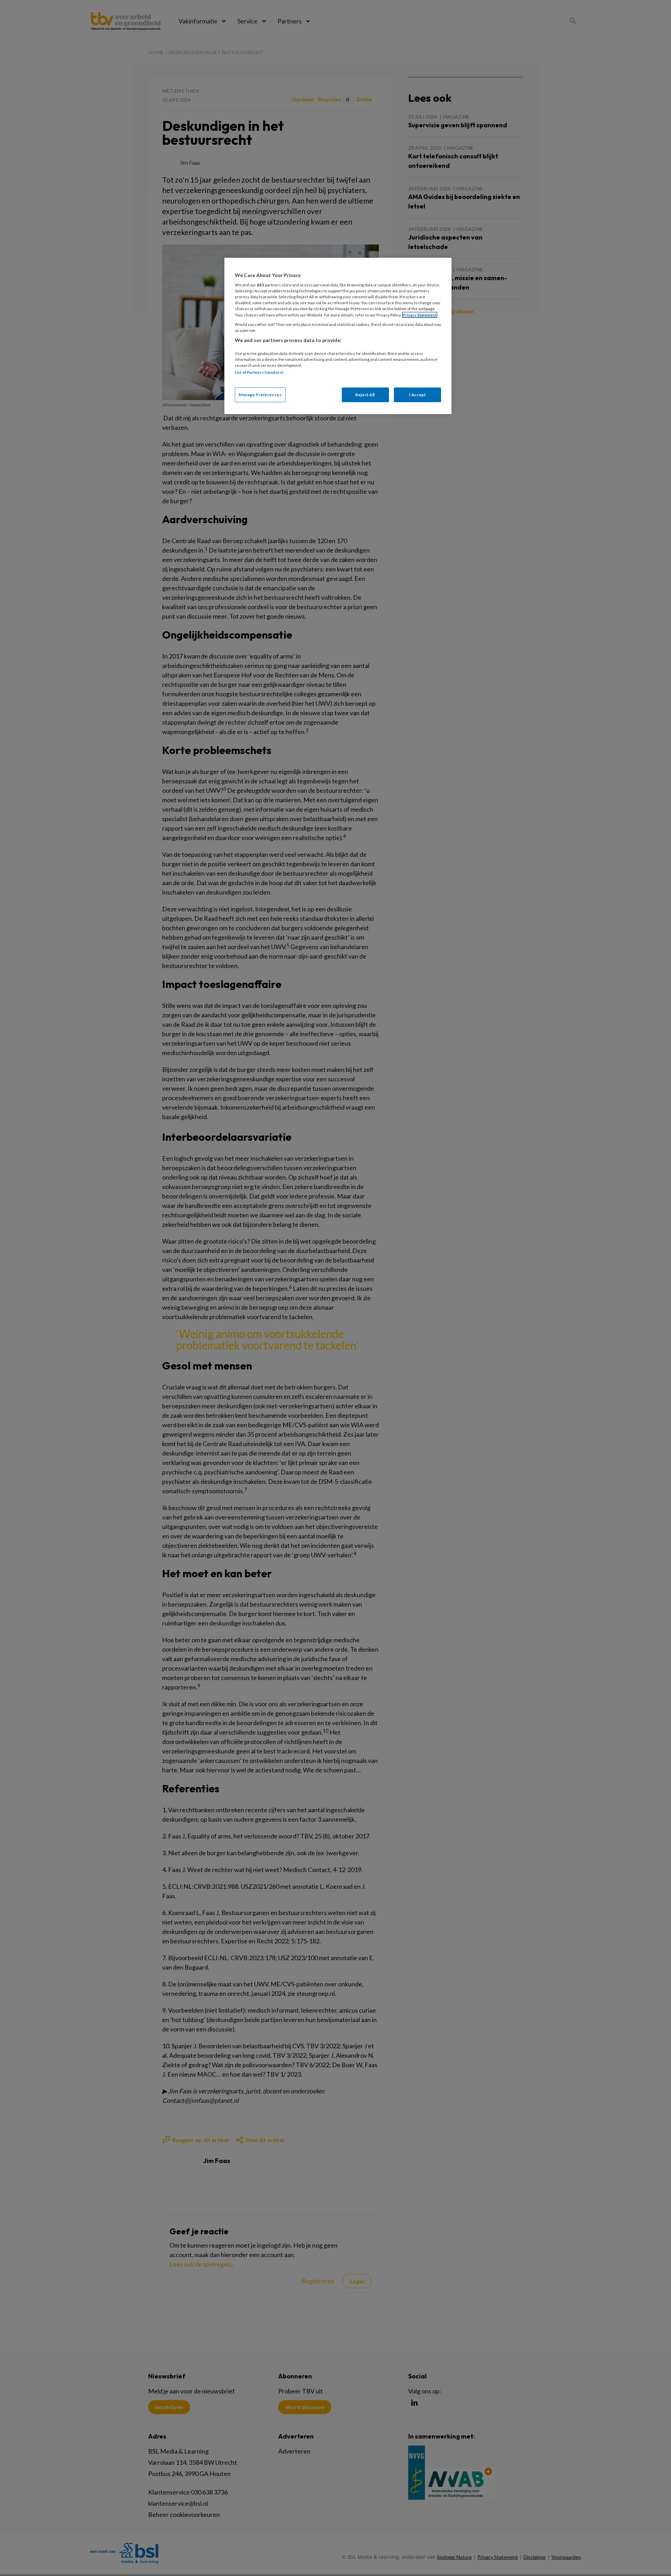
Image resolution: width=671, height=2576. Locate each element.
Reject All (365, 395)
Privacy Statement (420, 315)
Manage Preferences (260, 395)
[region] (338, 336)
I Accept (418, 395)
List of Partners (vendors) (259, 372)
